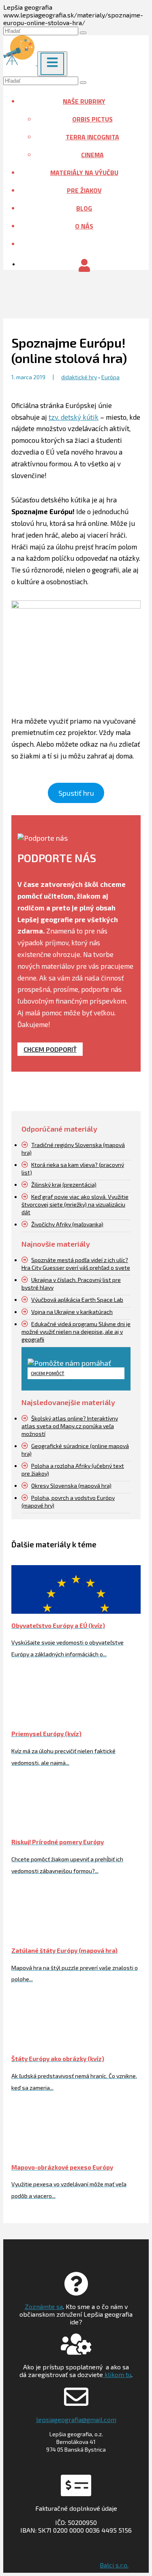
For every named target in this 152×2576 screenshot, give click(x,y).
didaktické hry (79, 377)
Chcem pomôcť (48, 1373)
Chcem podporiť (50, 1049)
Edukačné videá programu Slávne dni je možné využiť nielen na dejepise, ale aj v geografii (76, 1332)
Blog (84, 208)
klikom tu (117, 2374)
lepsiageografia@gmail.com (76, 2419)
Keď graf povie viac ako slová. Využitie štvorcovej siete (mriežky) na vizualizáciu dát (75, 1204)
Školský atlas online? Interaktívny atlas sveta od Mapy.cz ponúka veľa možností (70, 1426)
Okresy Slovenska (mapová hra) (71, 1486)
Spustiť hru (76, 793)
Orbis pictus (92, 119)
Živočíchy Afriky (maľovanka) (67, 1224)
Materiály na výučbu (84, 173)
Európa (110, 377)
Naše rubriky (84, 101)
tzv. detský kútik (74, 417)
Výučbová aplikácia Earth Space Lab (77, 1300)
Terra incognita (92, 137)
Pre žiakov (84, 190)
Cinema (92, 155)
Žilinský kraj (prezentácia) (64, 1184)
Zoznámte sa (44, 2306)
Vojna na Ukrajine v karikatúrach (72, 1312)
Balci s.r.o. (114, 2565)
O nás (84, 226)
